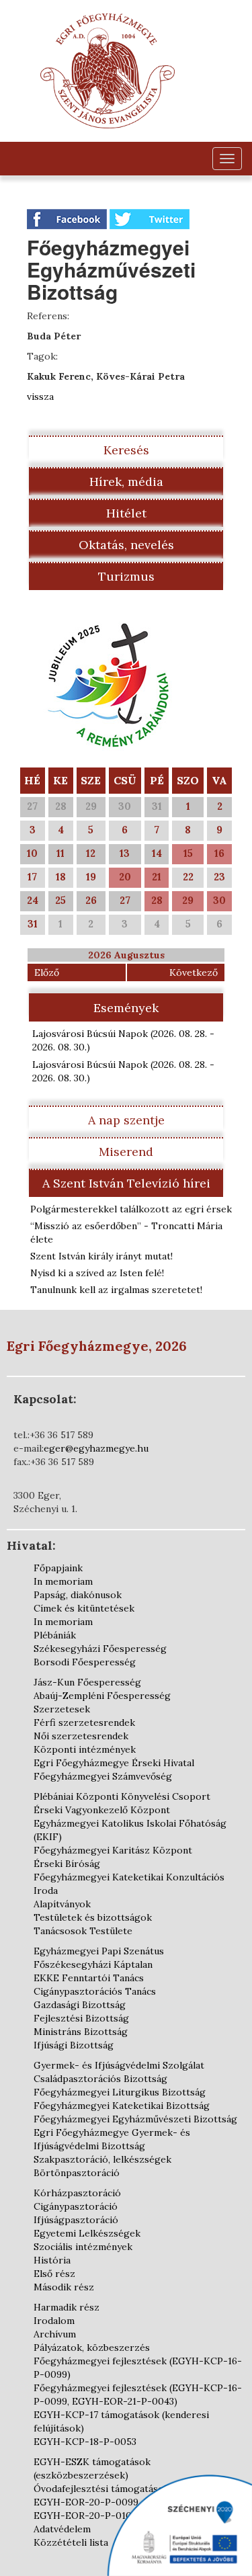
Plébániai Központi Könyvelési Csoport (122, 1796)
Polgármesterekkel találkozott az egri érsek (131, 1209)
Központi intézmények (85, 1749)
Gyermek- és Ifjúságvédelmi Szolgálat (119, 2065)
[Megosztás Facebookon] (68, 218)
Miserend (126, 1152)
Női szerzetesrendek (81, 1736)
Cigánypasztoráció (76, 2206)
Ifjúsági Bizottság (74, 2045)
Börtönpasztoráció (77, 2173)
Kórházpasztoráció (77, 2193)
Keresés (126, 450)
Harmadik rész (67, 2307)
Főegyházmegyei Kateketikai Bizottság (122, 2106)
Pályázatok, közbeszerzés (92, 2348)
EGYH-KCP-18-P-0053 (85, 2442)
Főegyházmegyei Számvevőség (103, 1776)
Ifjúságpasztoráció (76, 2220)
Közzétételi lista (71, 2542)
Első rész (54, 2274)
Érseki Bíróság (67, 1864)
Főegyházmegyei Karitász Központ (113, 1850)
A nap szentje (126, 1120)
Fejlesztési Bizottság (81, 2018)
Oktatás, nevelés (126, 545)
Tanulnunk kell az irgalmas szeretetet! (116, 1290)
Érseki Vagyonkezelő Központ (102, 1810)
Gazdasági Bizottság (80, 2005)
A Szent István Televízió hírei (126, 1183)
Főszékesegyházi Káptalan (93, 1964)
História (52, 2260)
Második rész (64, 2287)
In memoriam (63, 1581)
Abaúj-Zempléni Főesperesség (102, 1696)
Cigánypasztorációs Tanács (95, 1991)
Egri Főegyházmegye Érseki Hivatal (114, 1763)
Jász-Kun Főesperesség (87, 1682)
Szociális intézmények (83, 2247)
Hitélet (126, 513)
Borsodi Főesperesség (85, 1662)
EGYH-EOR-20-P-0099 (86, 2502)
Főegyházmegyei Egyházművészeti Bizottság (135, 2119)
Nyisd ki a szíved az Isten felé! (97, 1273)
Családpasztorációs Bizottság (100, 2079)
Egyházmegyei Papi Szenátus (99, 1951)
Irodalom (54, 2321)
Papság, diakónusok (78, 1595)
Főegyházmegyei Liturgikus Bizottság (120, 2092)
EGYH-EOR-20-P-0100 (86, 2516)
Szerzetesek (62, 1709)
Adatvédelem (62, 2529)
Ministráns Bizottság (81, 2032)
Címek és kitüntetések (84, 1608)
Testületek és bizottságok (93, 1917)
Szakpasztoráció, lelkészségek (102, 2159)
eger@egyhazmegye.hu (96, 1448)
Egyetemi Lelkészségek (87, 2233)
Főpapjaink (58, 1568)
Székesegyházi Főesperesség (100, 1649)
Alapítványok (62, 1904)
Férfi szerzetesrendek (84, 1722)
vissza (40, 397)
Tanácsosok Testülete (83, 1931)
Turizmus (126, 576)
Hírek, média (126, 482)
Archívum (55, 2334)
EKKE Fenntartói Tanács (89, 1978)
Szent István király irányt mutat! (101, 1256)
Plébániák (55, 1635)
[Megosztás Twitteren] (150, 218)
